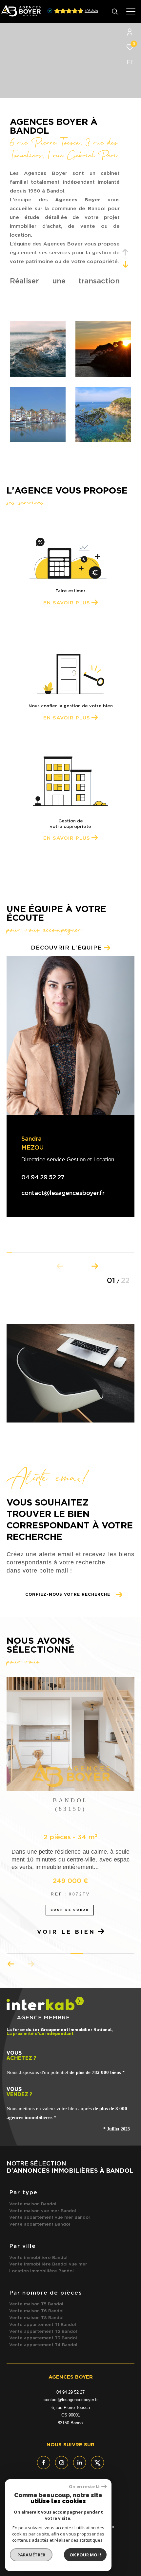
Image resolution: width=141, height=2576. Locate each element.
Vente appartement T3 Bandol (43, 2338)
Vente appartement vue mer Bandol (50, 2218)
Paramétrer (31, 2555)
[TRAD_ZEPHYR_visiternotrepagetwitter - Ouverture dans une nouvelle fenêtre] (97, 2463)
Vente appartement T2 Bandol (43, 2332)
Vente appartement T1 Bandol (43, 2325)
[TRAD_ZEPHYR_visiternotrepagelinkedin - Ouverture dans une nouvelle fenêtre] (80, 2463)
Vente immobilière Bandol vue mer (48, 2264)
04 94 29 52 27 (70, 2392)
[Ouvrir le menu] (131, 11)
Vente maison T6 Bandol (36, 2311)
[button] (95, 1265)
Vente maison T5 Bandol (36, 2304)
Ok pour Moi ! (85, 2555)
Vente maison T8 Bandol (36, 2318)
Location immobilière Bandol (41, 2271)
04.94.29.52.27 (43, 1178)
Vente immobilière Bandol (38, 2258)
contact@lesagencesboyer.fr (63, 1193)
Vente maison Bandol (33, 2204)
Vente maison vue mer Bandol (43, 2211)
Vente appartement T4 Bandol (43, 2345)
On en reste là (84, 2487)
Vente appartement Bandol (40, 2224)
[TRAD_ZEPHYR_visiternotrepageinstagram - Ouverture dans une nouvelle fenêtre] (62, 2463)
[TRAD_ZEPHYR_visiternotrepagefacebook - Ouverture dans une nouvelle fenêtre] (44, 2463)
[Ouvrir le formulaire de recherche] (115, 11)
